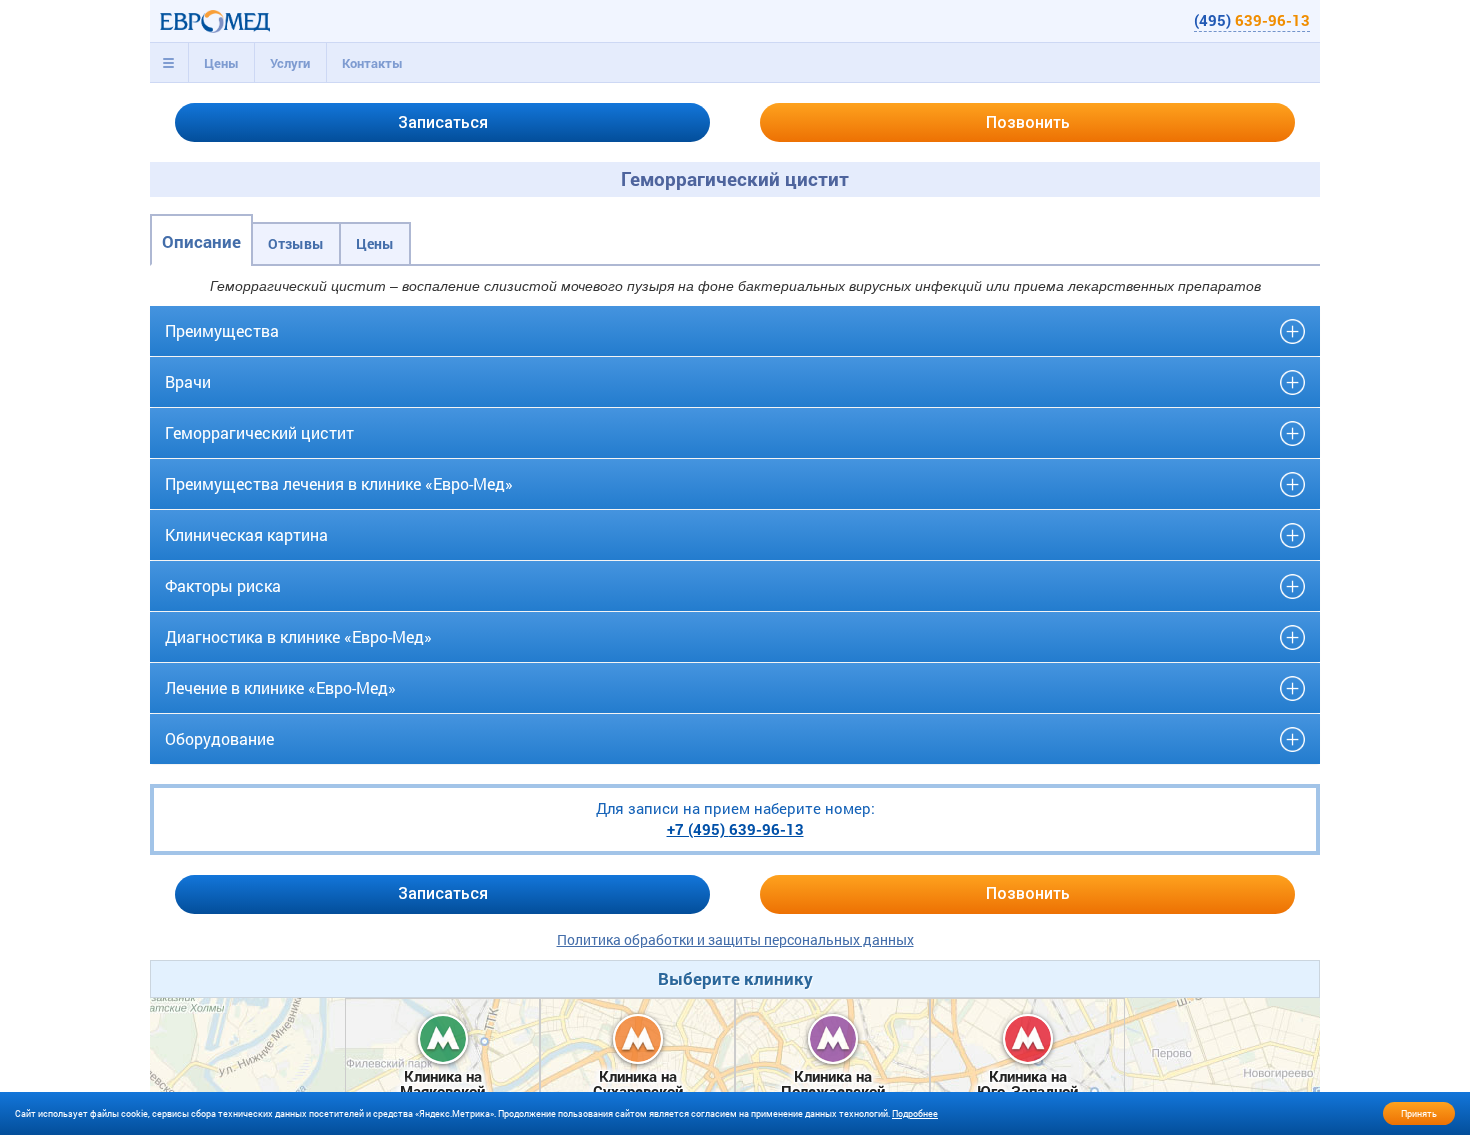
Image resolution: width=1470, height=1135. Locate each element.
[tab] (169, 63)
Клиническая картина (246, 534)
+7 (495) (735, 829)
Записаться (443, 122)
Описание (201, 241)
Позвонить (1028, 122)
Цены (221, 63)
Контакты (372, 63)
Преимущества (222, 330)
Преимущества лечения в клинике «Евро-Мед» (339, 483)
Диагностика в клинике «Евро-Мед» (298, 636)
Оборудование (219, 738)
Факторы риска (223, 585)
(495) (1252, 20)
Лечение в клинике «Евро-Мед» (280, 687)
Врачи (188, 381)
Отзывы (296, 243)
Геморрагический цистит (259, 432)
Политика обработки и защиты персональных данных (735, 939)
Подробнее (915, 1113)
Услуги (290, 63)
